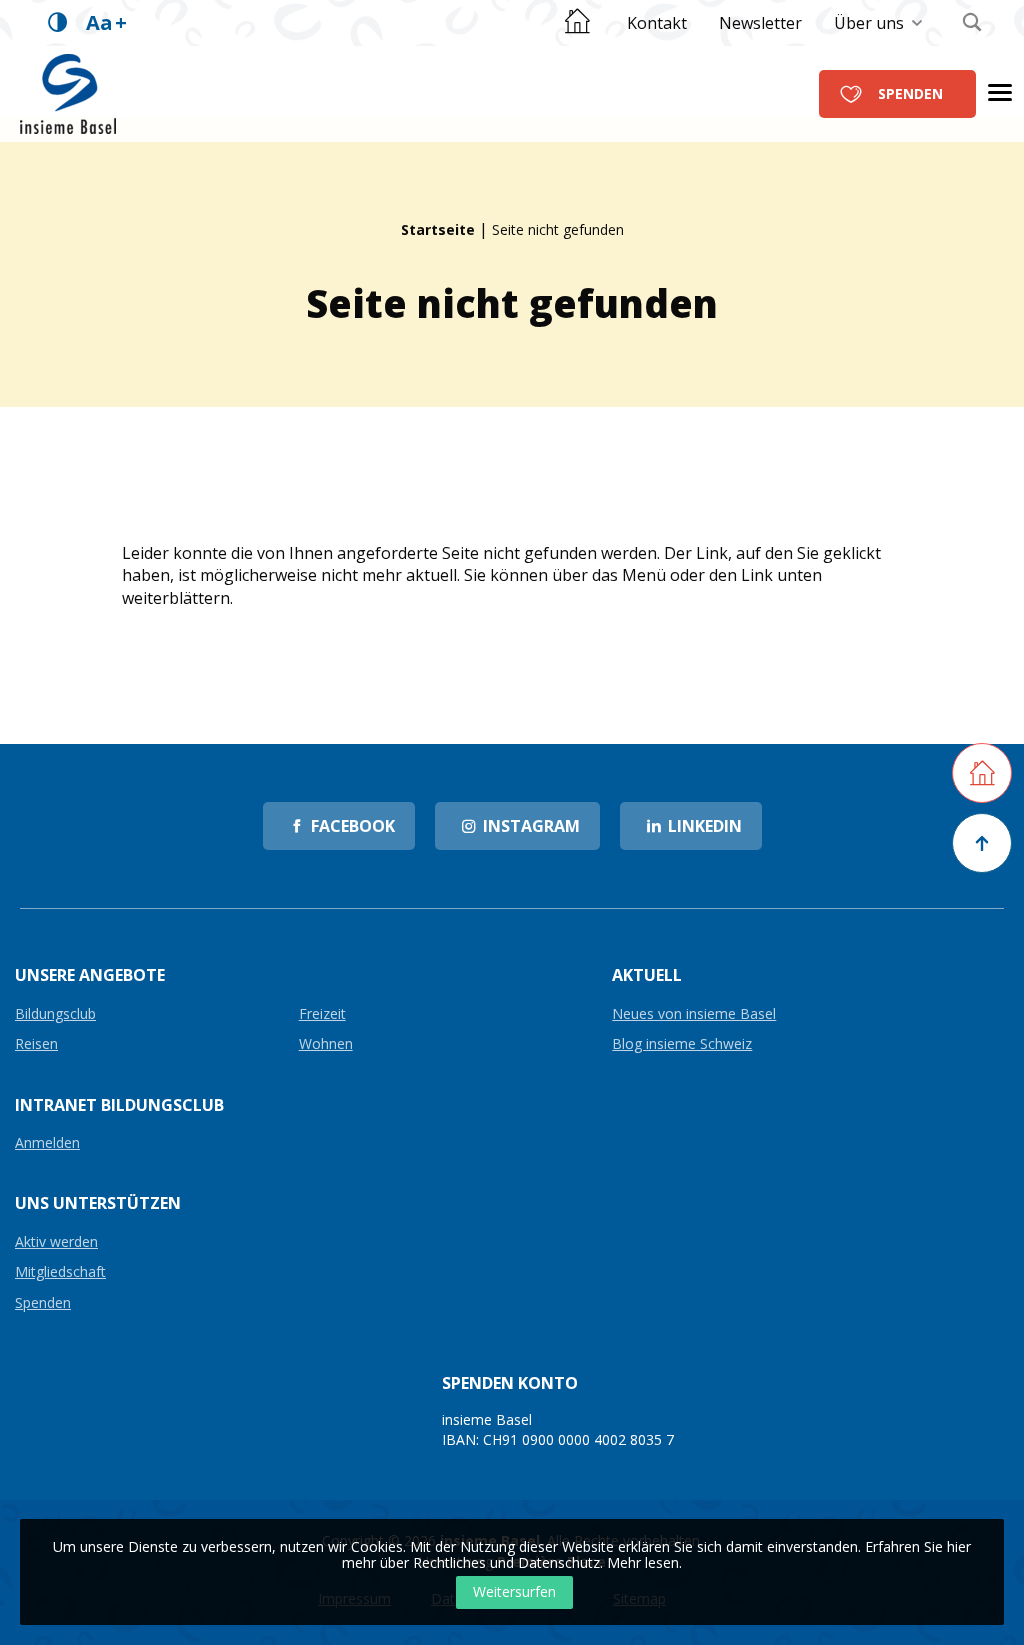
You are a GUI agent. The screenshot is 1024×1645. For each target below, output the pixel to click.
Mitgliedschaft (60, 1272)
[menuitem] (657, 23)
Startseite (438, 229)
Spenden (910, 93)
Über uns (869, 23)
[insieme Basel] (68, 93)
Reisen (36, 1044)
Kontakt (657, 23)
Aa (106, 22)
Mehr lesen (643, 1562)
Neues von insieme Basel (694, 1014)
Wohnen (326, 1044)
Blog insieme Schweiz (682, 1044)
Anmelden (47, 1143)
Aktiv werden (56, 1242)
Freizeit (322, 1014)
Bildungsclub (55, 1014)
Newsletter (760, 23)
